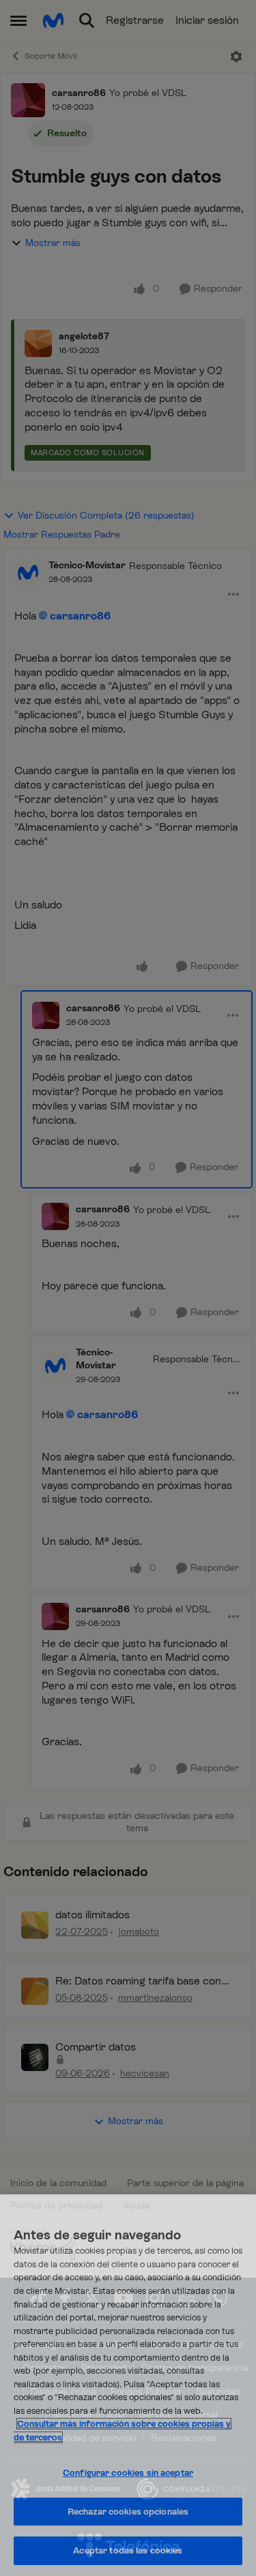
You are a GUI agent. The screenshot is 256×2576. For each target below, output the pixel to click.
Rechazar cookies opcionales (128, 2512)
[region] (128, 2385)
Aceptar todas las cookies (128, 2550)
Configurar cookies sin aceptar (128, 2473)
